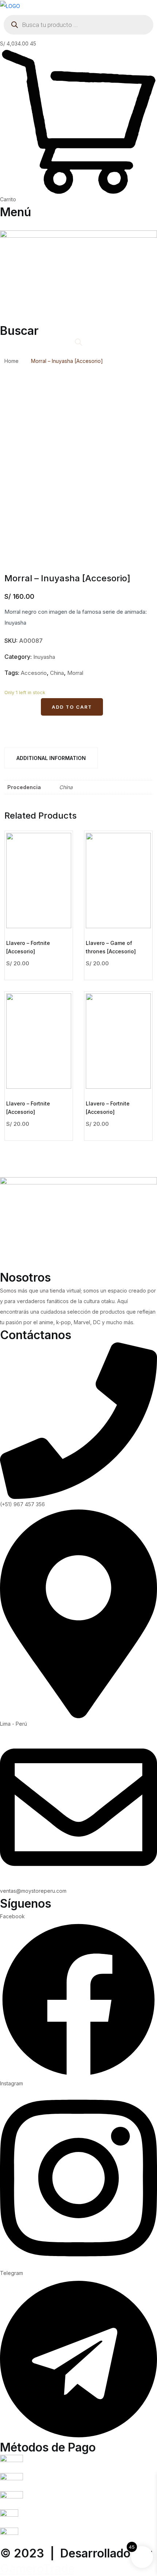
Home (13, 361)
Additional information (51, 758)
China (57, 673)
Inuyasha (44, 657)
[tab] (51, 758)
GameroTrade (37, 2569)
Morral (75, 673)
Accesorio (34, 673)
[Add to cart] (64, 851)
